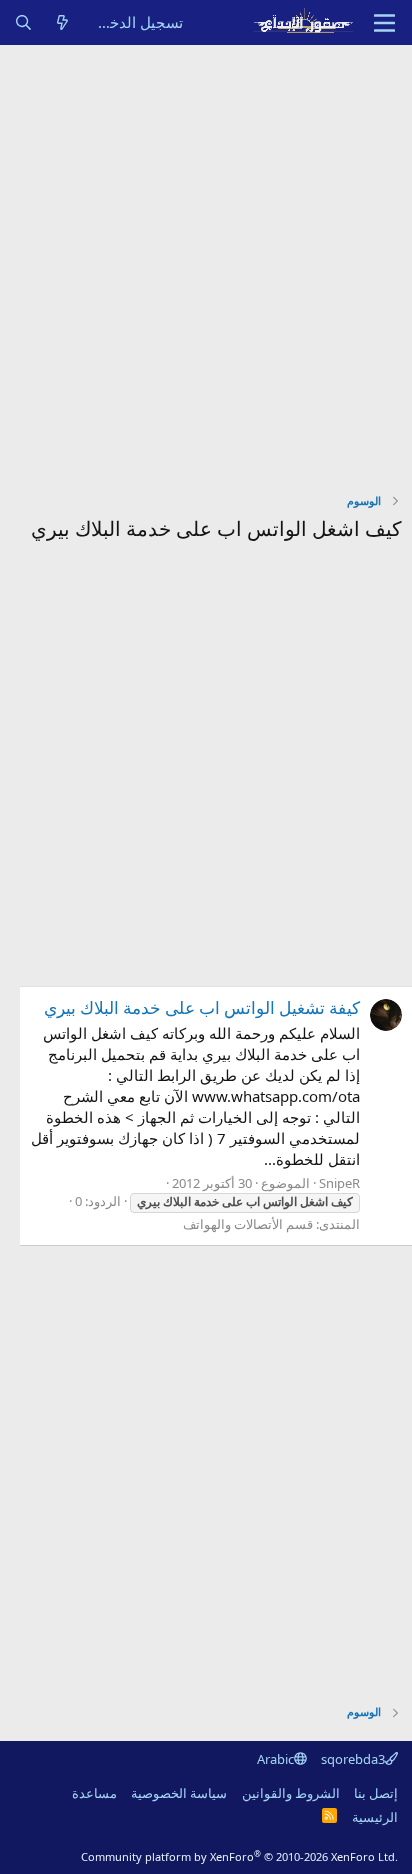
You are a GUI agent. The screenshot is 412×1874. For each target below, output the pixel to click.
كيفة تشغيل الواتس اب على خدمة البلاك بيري (202, 1007)
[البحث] (23, 22)
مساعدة (94, 1793)
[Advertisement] (206, 261)
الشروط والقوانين (291, 1793)
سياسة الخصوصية (179, 1793)
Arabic (275, 1759)
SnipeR (339, 1183)
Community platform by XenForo (239, 1856)
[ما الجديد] (62, 22)
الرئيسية (375, 1817)
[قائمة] (384, 23)
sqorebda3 (353, 1759)
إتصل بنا (376, 1793)
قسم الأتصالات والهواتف (248, 1224)
